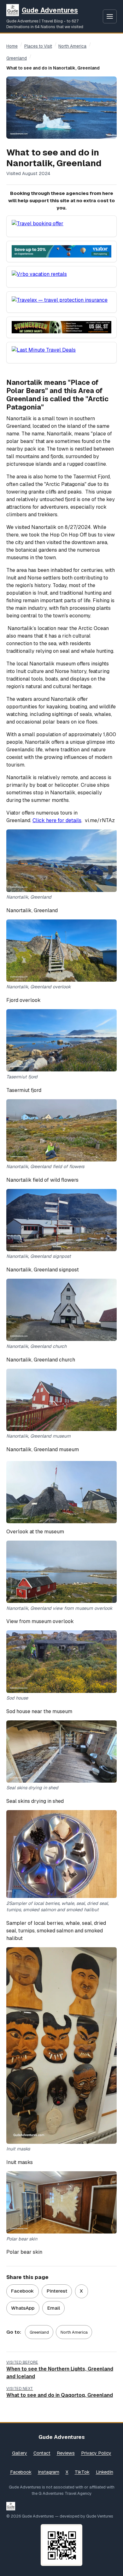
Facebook (22, 2291)
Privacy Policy (96, 2453)
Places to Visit (38, 46)
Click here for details (57, 820)
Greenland (17, 58)
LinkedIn (105, 2472)
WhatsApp (23, 2308)
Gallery (20, 2453)
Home (12, 46)
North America (72, 46)
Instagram (49, 2472)
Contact (42, 2453)
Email (54, 2308)
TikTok (82, 2472)
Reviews (66, 2453)
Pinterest (57, 2291)
